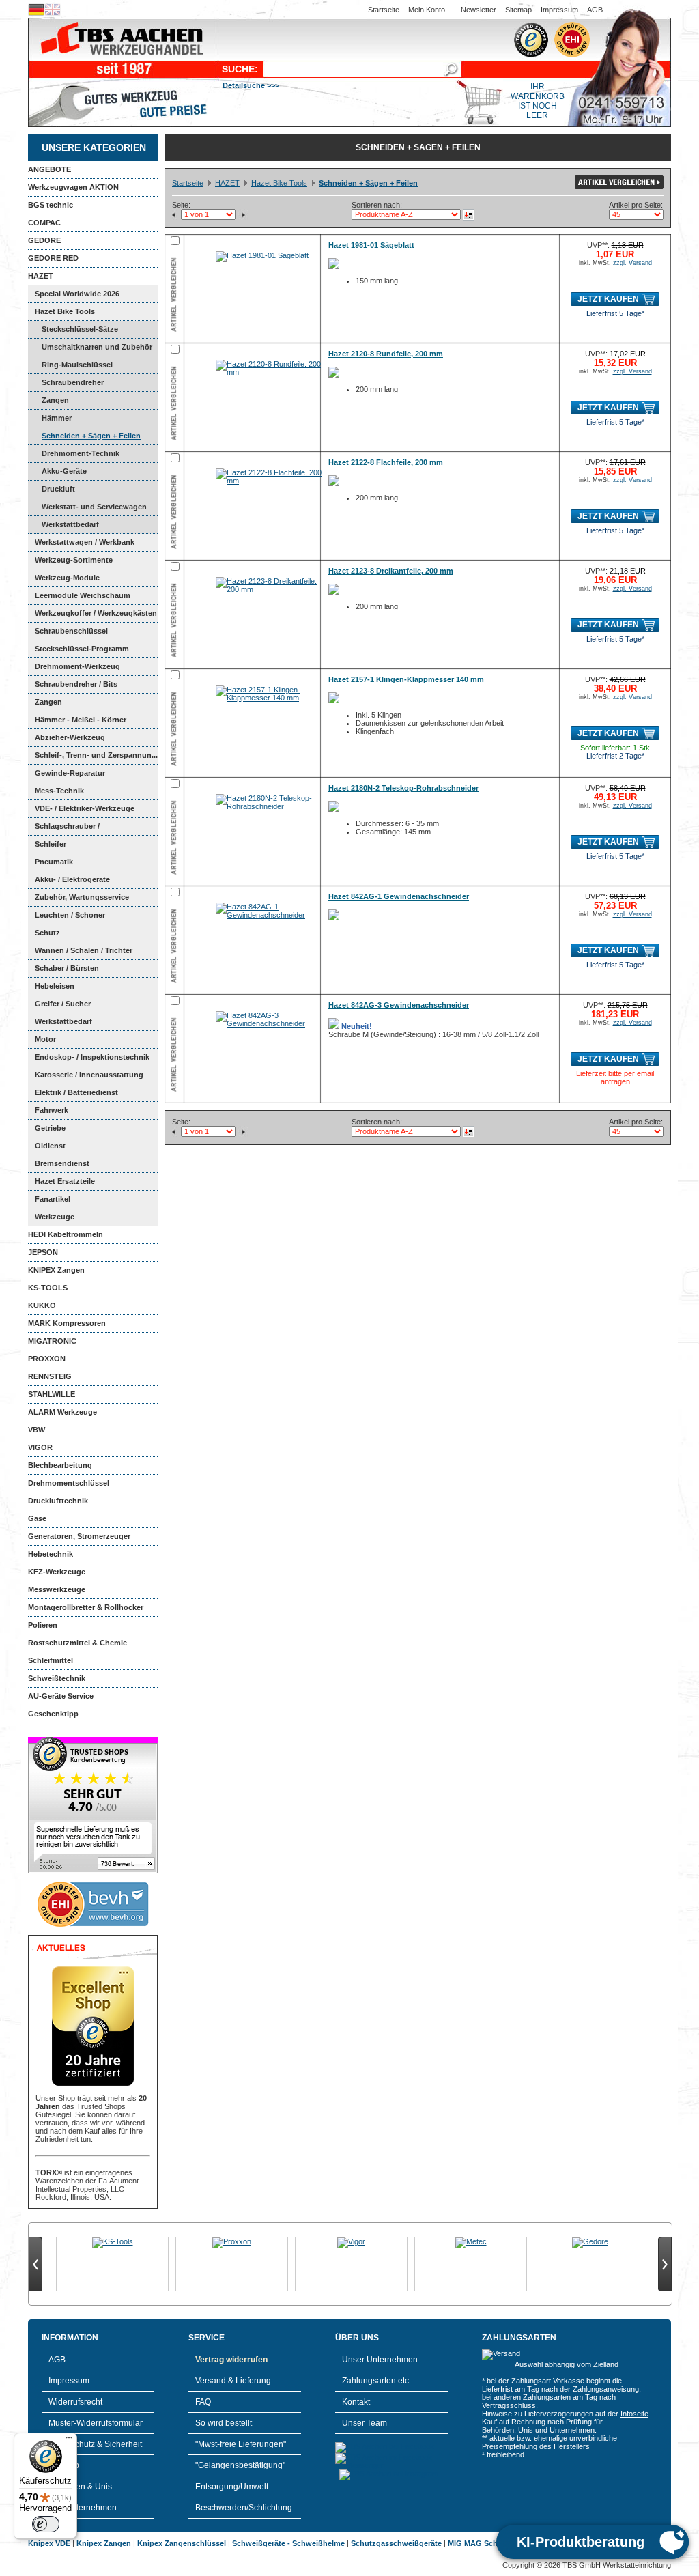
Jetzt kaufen (608, 299)
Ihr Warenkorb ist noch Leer (538, 101)
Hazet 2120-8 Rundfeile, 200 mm (386, 354)
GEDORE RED (53, 258)
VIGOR (40, 1447)
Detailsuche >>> (251, 85)
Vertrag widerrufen (231, 2360)
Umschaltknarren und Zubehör (97, 347)
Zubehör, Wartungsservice (82, 897)
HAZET (41, 276)
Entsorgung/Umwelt (232, 2487)
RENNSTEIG (50, 1376)
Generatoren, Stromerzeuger (79, 1536)
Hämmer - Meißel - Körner (81, 720)
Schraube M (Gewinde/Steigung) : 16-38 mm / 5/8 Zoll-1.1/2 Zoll (433, 1030)
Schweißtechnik (57, 1678)
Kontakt (356, 2402)
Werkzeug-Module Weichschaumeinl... (64, 580)
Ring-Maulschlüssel (77, 365)
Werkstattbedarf (70, 524)
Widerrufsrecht (75, 2402)
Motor (45, 1039)
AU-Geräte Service (61, 1696)
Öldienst (50, 1146)
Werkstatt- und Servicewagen (94, 507)
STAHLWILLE (52, 1394)
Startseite (384, 10)
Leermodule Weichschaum (83, 595)
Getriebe (50, 1128)
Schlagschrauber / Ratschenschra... (64, 829)
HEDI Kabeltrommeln (66, 1234)
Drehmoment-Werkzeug (77, 666)
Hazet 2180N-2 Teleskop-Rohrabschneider (403, 788)
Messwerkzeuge (57, 1589)
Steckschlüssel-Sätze (80, 329)
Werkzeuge (55, 1217)
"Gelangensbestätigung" (240, 2465)
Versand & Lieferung (233, 2381)
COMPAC (44, 223)
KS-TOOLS (48, 1288)
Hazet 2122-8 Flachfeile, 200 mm (386, 462)
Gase (37, 1518)
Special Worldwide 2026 (77, 294)
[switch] (46, 2524)
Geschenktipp (53, 1714)
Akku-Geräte (64, 471)
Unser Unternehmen (380, 2360)
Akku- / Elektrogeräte (72, 879)
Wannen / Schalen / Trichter (84, 950)
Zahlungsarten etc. (376, 2381)
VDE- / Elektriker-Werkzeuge (85, 808)
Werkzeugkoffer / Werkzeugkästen (96, 613)
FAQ (203, 2402)
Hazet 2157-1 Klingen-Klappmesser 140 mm (406, 679)
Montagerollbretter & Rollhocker (86, 1607)
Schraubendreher (73, 382)
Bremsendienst (62, 1163)
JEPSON (43, 1252)
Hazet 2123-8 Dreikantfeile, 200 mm (391, 571)
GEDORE (44, 240)
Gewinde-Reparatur (70, 773)
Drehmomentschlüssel (69, 1483)
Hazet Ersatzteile (65, 1181)
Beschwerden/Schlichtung (244, 2508)
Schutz (47, 933)
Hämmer (57, 418)
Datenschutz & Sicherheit (95, 2444)
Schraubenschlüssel (71, 631)
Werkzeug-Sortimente (74, 560)
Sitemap (518, 10)
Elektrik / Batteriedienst (76, 1092)
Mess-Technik (59, 791)
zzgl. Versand (632, 263)
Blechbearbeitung (60, 1465)
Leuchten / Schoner (70, 915)
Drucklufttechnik (58, 1501)
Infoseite (634, 2414)
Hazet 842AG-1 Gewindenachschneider (399, 896)
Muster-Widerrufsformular (96, 2423)
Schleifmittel (51, 1660)
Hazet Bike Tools (65, 311)
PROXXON (47, 1359)
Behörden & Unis (80, 2487)
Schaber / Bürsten (67, 968)
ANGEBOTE (49, 169)
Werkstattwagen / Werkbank (85, 542)
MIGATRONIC (52, 1341)
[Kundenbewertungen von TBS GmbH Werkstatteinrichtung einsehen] (93, 1871)
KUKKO (42, 1305)
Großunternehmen (83, 2508)
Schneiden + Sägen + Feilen (91, 436)
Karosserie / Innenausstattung (89, 1075)
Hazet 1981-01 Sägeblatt (371, 245)
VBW (37, 1430)
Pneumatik (54, 862)
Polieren (43, 1625)
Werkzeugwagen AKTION (73, 187)
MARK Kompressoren (67, 1323)
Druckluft (58, 489)
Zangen (55, 400)
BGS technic (51, 205)
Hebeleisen (55, 986)
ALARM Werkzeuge (62, 1412)
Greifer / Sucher (63, 1004)
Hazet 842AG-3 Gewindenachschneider (399, 1005)
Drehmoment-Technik (81, 453)
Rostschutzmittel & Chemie (77, 1643)
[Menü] (69, 2441)
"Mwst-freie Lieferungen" (241, 2444)
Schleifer (51, 844)
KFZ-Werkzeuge (57, 1572)
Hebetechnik (51, 1554)
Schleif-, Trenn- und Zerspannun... (96, 755)
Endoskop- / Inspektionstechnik (92, 1057)
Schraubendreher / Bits (76, 684)
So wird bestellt (224, 2423)
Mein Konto (427, 10)
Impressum (559, 10)
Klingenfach (375, 731)
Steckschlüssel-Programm (82, 649)
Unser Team (365, 2423)
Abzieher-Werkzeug (70, 737)
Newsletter (479, 10)
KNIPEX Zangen (56, 1270)
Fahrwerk (52, 1110)
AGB (595, 10)
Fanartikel (53, 1199)
